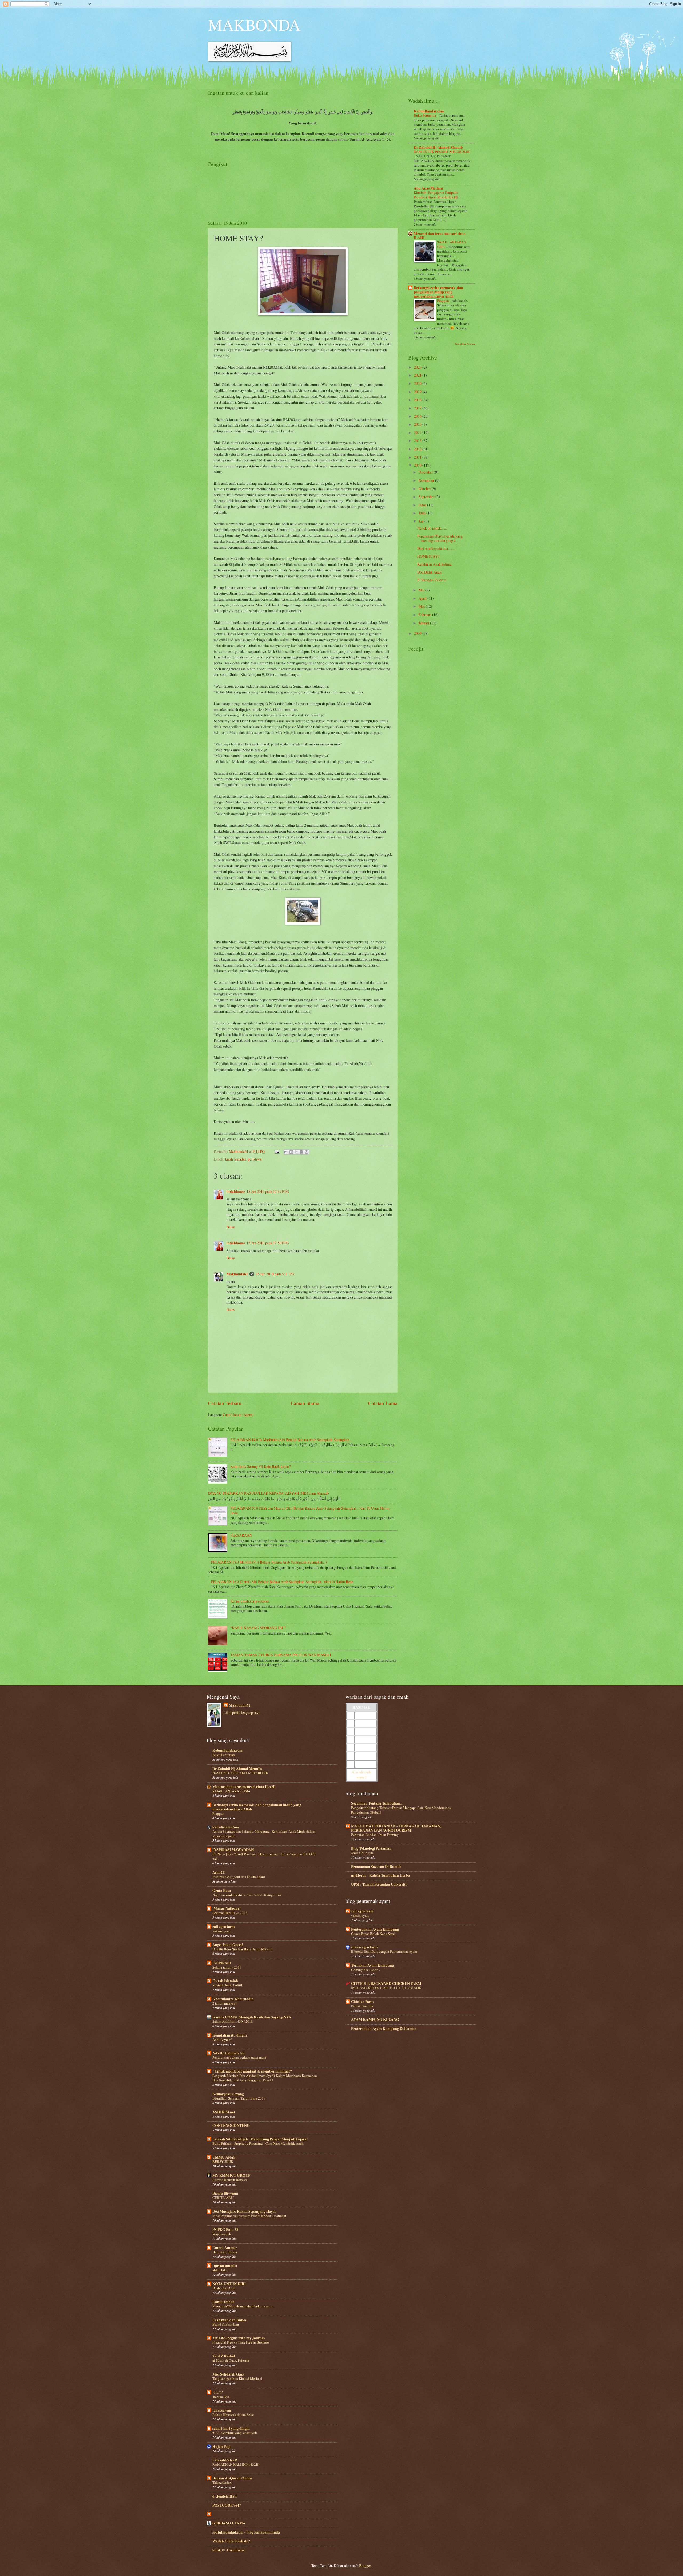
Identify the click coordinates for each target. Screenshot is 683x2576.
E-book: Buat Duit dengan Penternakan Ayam (384, 1951)
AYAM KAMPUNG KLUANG (375, 2019)
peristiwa (255, 1159)
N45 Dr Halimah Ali (228, 2053)
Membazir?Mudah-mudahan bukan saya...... (244, 2306)
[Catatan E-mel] (277, 1151)
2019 (418, 392)
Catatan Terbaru (225, 1403)
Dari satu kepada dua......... (436, 548)
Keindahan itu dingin (230, 2035)
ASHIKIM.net (224, 2112)
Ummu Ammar (225, 2248)
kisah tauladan (236, 1159)
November (427, 480)
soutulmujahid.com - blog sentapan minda (246, 2532)
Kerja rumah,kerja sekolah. (250, 1601)
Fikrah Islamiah (225, 1981)
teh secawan (222, 2410)
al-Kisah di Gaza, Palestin (231, 2360)
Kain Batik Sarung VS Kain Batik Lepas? (261, 1466)
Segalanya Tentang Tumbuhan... (377, 1803)
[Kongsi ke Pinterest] (307, 1152)
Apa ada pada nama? (362, 1774)
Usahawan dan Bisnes (229, 2320)
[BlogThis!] (291, 1152)
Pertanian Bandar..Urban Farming (375, 1835)
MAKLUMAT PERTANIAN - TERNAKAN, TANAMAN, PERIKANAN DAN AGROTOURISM (396, 1828)
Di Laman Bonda (225, 2252)
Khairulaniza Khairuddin (233, 1999)
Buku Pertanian (425, 115)
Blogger (365, 2565)
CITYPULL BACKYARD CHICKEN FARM (386, 1983)
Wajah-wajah (222, 2234)
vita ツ (218, 2392)
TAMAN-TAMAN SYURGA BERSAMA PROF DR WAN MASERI (281, 1655)
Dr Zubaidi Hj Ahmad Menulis (438, 147)
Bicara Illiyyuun (225, 2193)
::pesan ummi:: (225, 2266)
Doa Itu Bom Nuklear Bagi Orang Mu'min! (243, 1949)
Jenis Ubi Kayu (362, 1853)
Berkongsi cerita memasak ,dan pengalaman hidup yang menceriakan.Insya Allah (438, 292)
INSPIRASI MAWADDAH (233, 1850)
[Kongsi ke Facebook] (301, 1152)
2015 (418, 424)
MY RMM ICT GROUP (231, 2175)
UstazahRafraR (225, 2460)
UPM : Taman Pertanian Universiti (379, 1884)
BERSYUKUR (223, 2161)
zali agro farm (224, 1927)
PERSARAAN (241, 1535)
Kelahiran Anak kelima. (435, 564)
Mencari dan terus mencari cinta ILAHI (440, 236)
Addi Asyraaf (222, 2040)
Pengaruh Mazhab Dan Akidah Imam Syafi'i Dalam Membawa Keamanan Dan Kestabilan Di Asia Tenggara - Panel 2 (265, 2078)
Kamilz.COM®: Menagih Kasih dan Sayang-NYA (252, 2017)
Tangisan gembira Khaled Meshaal (237, 2378)
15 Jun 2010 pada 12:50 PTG (268, 1243)
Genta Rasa (222, 1891)
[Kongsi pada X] (296, 1152)
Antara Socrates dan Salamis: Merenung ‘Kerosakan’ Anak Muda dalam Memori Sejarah (264, 1834)
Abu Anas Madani (428, 188)
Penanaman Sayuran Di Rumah (376, 1867)
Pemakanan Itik (362, 2006)
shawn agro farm (364, 1947)
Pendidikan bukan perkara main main (239, 2057)
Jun (422, 521)
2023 (418, 367)
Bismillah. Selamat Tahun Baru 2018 (239, 2098)
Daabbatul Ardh (224, 2288)
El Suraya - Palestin (432, 580)
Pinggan (443, 301)
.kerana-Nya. (221, 2397)
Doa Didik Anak (429, 572)
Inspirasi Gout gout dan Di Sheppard (239, 1877)
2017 (418, 408)
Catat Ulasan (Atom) (238, 1415)
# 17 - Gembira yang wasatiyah (235, 2433)
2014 (418, 433)
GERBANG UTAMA (229, 2523)
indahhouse (236, 1192)
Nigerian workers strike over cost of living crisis (247, 1895)
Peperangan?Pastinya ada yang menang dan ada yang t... (440, 538)
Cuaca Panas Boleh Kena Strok (373, 1934)
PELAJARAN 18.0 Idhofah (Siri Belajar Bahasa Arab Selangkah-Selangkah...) (269, 1562)
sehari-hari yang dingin (231, 2428)
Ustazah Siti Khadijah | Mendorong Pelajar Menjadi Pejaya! (260, 2139)
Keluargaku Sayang (228, 2094)
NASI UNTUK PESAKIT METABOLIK (442, 152)
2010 (418, 465)
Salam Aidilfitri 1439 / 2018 (233, 2021)
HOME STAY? (428, 556)
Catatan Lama (383, 1403)
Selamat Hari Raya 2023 (230, 1913)
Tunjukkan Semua (465, 344)
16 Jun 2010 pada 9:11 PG (275, 1274)
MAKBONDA (254, 25)
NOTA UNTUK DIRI (229, 2284)
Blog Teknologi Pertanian (371, 1848)
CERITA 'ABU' (223, 2198)
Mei (422, 590)
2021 (418, 375)
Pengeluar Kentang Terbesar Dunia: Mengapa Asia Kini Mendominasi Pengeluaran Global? (401, 1810)
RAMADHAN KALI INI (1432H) (236, 2464)
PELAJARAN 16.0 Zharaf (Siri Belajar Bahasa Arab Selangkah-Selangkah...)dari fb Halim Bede (282, 1582)
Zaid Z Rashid (224, 2356)
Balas (231, 1227)
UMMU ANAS (224, 2157)
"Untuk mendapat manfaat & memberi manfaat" (252, 2071)
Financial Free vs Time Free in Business (241, 2342)
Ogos (423, 505)
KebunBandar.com (429, 111)
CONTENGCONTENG (231, 2125)
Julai (422, 513)
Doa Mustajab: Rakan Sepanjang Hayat (244, 2211)
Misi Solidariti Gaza (228, 2374)
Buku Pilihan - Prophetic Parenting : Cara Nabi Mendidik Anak (258, 2143)
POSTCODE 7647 (227, 2505)
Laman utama (305, 1403)
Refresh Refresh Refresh (230, 2180)
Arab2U (219, 1872)
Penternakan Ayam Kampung (375, 1929)
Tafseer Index (222, 2482)
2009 (418, 633)
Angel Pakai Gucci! (228, 1945)
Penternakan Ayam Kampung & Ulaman (384, 2029)
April (423, 598)
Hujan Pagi (221, 2447)
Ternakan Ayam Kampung (372, 1965)
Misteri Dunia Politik (228, 1985)
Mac (422, 606)
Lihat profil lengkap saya (242, 1712)
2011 (418, 457)
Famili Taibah (223, 2302)
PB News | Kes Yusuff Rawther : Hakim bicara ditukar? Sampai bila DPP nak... (264, 1856)
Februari (425, 615)
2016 (418, 416)
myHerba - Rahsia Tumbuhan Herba (380, 1875)
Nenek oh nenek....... (432, 528)
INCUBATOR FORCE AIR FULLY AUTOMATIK (386, 1988)
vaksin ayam (221, 1931)
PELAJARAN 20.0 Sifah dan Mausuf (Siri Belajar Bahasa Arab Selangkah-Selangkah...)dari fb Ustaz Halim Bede (310, 1510)
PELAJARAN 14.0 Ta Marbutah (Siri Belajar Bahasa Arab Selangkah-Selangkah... (291, 1440)
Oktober (425, 489)
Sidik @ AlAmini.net (229, 2550)
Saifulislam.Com (226, 1827)
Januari (424, 623)
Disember (426, 472)
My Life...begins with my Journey (239, 2338)
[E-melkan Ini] (286, 1152)
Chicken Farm (362, 2002)
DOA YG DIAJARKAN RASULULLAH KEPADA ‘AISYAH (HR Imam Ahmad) (269, 1493)
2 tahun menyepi (225, 2003)
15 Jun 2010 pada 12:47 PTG (268, 1191)
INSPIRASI (222, 1963)
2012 (418, 449)
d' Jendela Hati (225, 2496)
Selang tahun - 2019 (227, 1967)
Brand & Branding (226, 2324)
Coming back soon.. (366, 1970)
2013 (418, 441)
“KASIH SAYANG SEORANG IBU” (258, 1628)
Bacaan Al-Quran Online (232, 2478)
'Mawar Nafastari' (227, 1908)
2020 (418, 383)
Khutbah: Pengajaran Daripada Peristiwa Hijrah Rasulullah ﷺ (436, 195)
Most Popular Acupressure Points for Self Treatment (249, 2216)
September (427, 497)
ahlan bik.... (221, 2270)
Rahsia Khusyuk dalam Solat (233, 2415)
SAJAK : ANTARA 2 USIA (231, 1791)
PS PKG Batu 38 (225, 2230)
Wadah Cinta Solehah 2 (231, 2541)
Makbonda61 (237, 1274)
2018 (418, 400)
